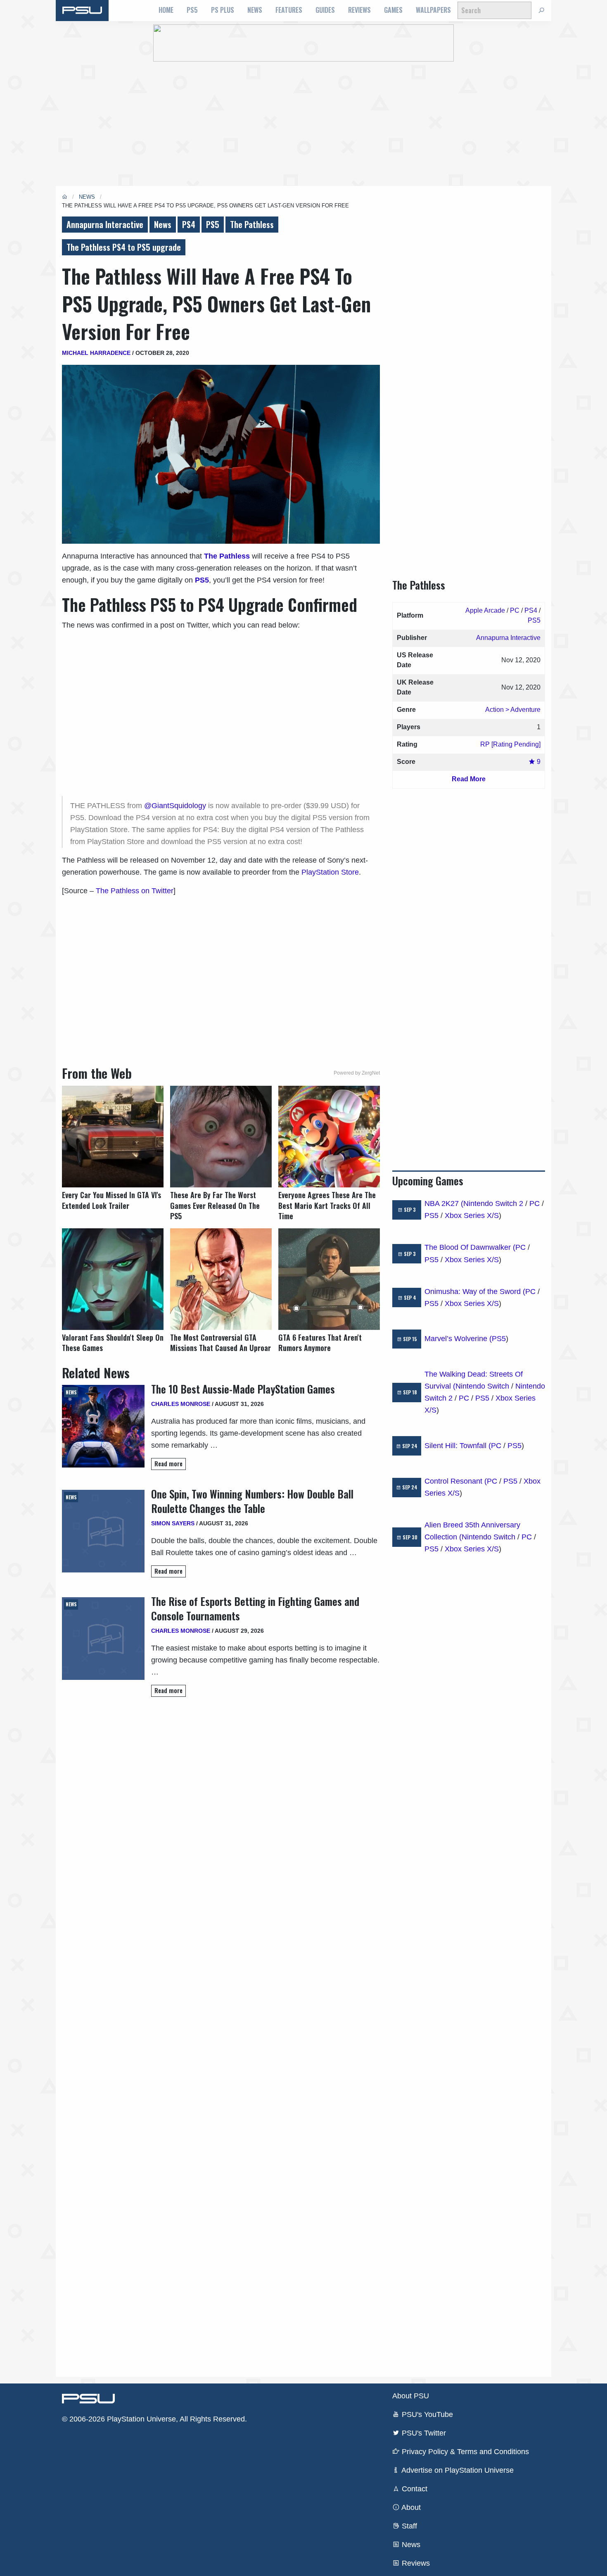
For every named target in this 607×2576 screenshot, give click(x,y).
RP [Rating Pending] (510, 744)
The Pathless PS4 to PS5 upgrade (124, 247)
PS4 (189, 224)
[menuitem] (166, 10)
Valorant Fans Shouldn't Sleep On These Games (113, 1343)
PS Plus (223, 10)
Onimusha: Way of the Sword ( (475, 1292)
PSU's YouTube (426, 2414)
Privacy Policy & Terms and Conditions (464, 2452)
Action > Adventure (513, 710)
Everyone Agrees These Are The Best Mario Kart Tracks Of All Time (327, 1205)
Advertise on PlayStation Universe (457, 2470)
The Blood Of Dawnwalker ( (470, 1247)
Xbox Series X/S (472, 1215)
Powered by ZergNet (357, 1073)
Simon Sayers (173, 1523)
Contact (414, 2489)
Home (166, 10)
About (410, 2507)
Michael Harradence (96, 353)
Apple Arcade (485, 610)
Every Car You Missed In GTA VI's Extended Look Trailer (111, 1200)
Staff (408, 2526)
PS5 (192, 10)
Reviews (359, 10)
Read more (168, 1464)
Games (393, 10)
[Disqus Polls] (221, 1820)
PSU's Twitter (423, 2433)
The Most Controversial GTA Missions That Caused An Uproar (221, 1343)
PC (515, 610)
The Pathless (252, 224)
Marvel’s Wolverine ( (458, 1339)
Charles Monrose (181, 1404)
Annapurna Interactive (105, 224)
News (255, 10)
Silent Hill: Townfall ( (458, 1446)
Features (289, 10)
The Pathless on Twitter (135, 891)
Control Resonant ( (456, 1481)
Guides (325, 10)
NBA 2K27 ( (444, 1204)
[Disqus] (221, 2036)
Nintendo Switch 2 (493, 1204)
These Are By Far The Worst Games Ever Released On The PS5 (215, 1205)
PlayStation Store (330, 872)
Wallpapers (433, 10)
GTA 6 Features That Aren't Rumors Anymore (320, 1343)
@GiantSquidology (176, 806)
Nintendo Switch (482, 1386)
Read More (469, 779)
